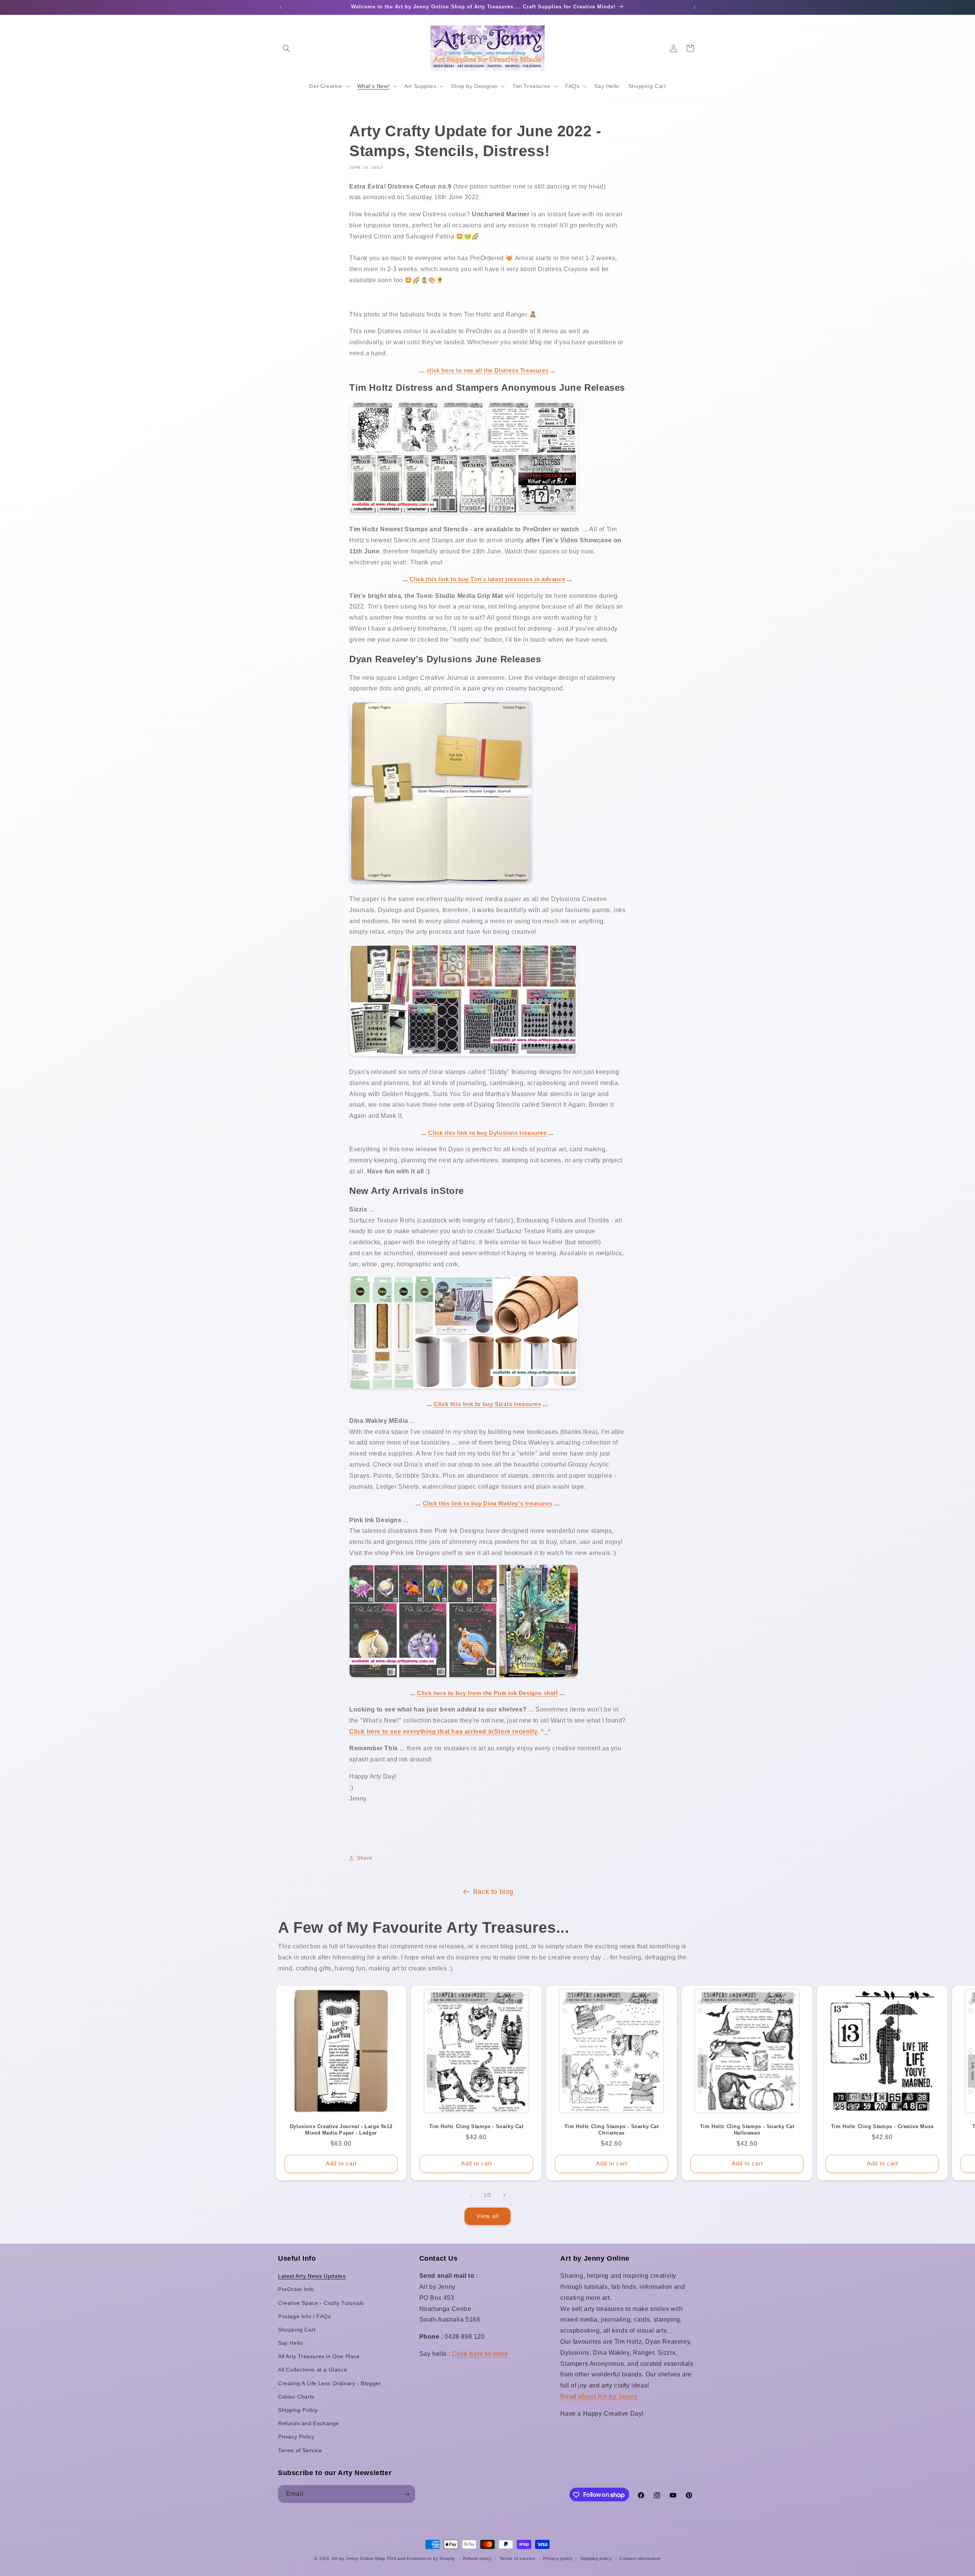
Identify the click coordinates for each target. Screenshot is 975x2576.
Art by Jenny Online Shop (359, 2558)
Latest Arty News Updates (312, 2276)
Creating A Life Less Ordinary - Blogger (329, 2383)
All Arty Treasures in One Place (319, 2357)
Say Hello (290, 2343)
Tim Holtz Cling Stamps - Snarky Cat (476, 2126)
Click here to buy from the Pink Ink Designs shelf (487, 1693)
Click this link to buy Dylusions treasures (487, 1133)
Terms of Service (300, 2450)
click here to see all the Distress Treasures (487, 370)
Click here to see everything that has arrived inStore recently (443, 1731)
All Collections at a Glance (312, 2370)
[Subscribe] (406, 2494)
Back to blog (493, 1892)
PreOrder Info (296, 2290)
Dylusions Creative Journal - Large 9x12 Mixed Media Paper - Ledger (341, 2130)
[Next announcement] (694, 7)
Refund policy (477, 2558)
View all (487, 2216)
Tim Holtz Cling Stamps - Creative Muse (882, 2126)
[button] (286, 48)
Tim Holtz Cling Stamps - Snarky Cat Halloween (747, 2130)
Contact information (640, 2558)
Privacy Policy (296, 2437)
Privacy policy (558, 2558)
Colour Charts (296, 2397)
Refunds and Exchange (308, 2424)
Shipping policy (596, 2558)
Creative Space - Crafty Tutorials (321, 2303)
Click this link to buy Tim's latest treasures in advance (488, 579)
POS (392, 2558)
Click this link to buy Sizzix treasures (487, 1404)
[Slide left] (471, 2195)
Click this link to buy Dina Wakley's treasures (488, 1503)
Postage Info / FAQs (304, 2316)
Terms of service (517, 2558)
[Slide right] (504, 2195)
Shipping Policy (298, 2410)
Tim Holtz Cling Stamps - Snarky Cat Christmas (612, 2130)
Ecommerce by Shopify (431, 2558)
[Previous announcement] (281, 7)
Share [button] (365, 1858)
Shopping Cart (297, 2330)
